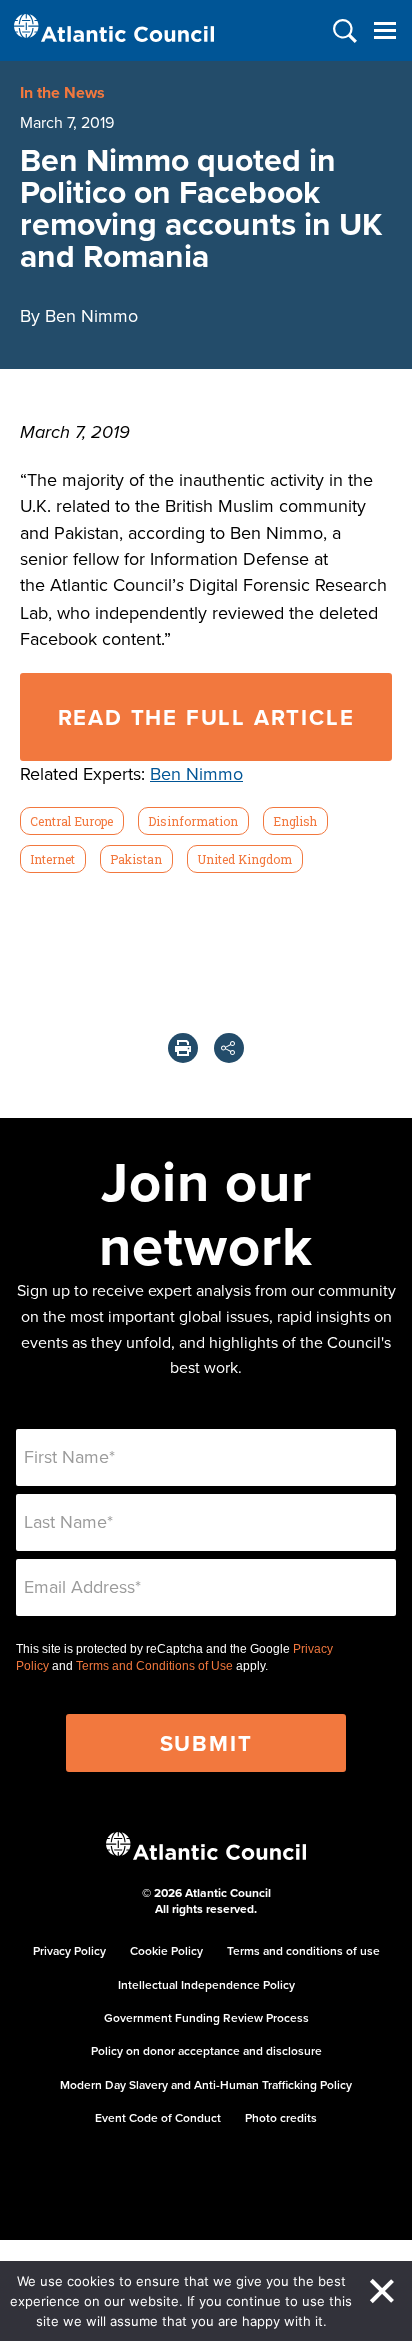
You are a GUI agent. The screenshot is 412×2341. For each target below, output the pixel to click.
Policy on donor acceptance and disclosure (206, 2050)
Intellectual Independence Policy (206, 1984)
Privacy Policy (69, 1950)
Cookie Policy (166, 1950)
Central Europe (71, 821)
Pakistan (136, 859)
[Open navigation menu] (384, 30)
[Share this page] (229, 1048)
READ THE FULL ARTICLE (206, 717)
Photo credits (281, 2117)
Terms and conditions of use (303, 1950)
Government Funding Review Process (206, 2017)
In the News (62, 92)
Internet (52, 859)
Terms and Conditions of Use (154, 1666)
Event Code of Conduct (158, 2117)
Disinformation (193, 821)
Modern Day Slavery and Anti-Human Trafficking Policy (206, 2084)
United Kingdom (244, 859)
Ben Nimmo (196, 773)
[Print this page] (183, 1048)
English (295, 821)
